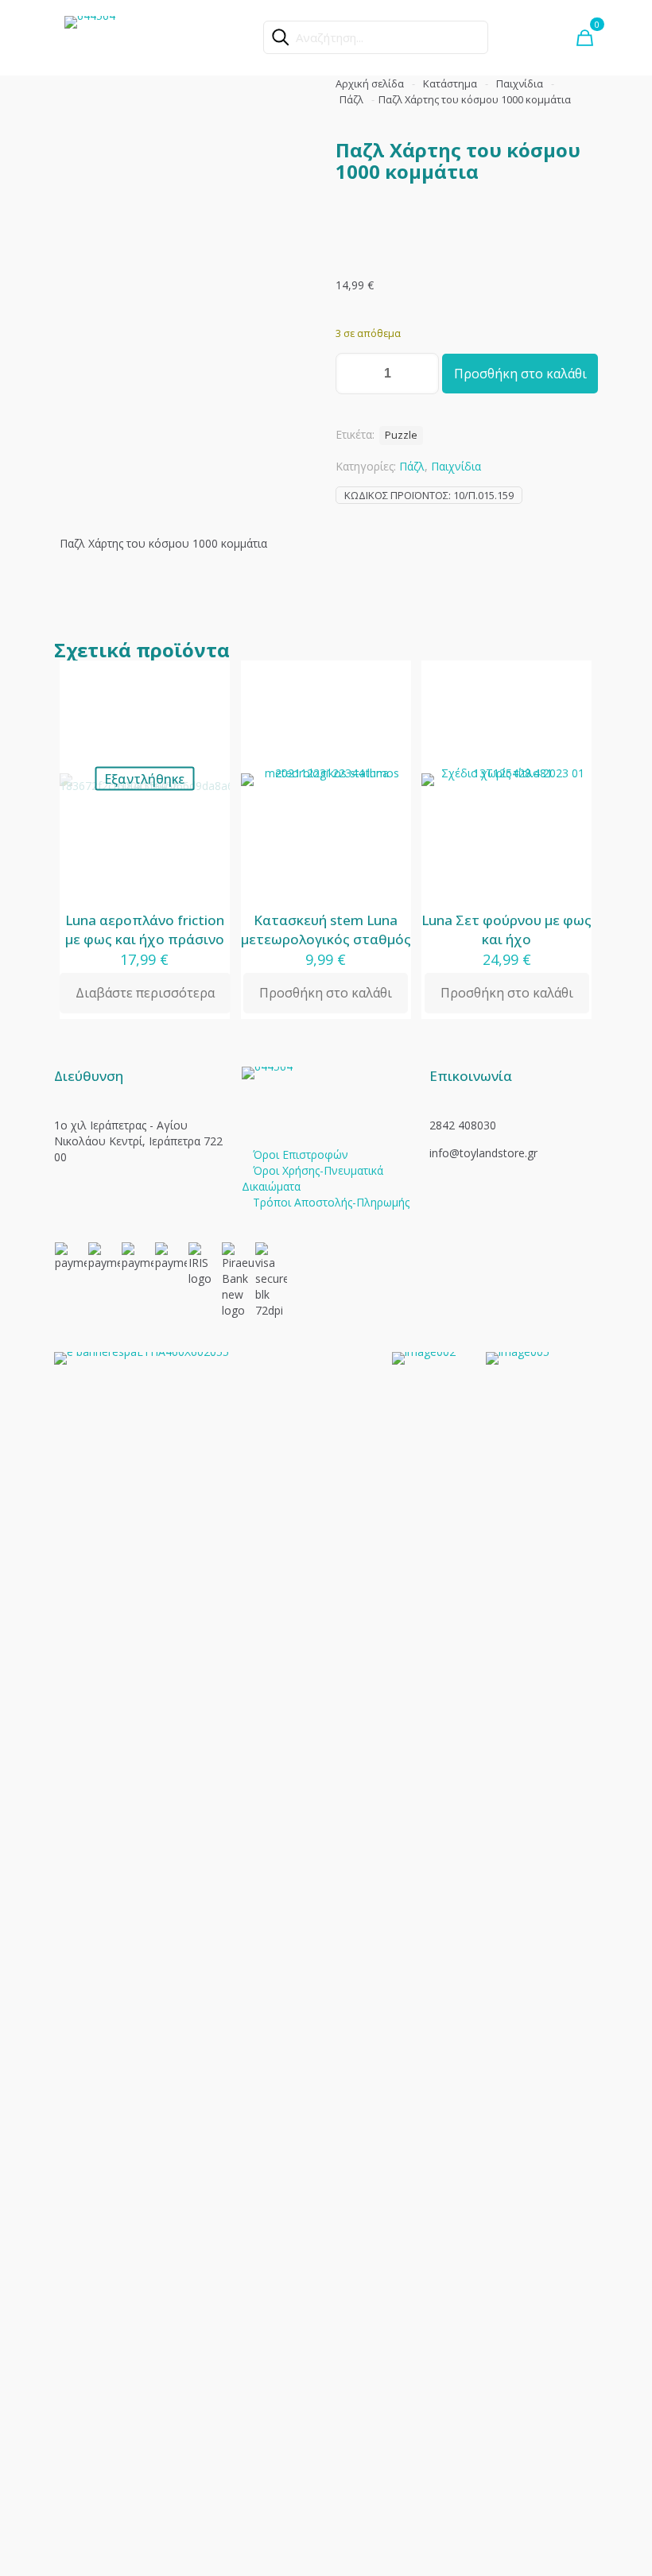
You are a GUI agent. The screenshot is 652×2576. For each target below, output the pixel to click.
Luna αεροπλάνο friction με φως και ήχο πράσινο (145, 930)
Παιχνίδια (520, 83)
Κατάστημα (450, 83)
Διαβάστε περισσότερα (145, 993)
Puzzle (401, 435)
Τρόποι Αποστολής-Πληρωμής (331, 1202)
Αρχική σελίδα (370, 83)
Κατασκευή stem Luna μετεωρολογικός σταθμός (326, 930)
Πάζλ (351, 99)
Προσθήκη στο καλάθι (520, 374)
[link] (213, 1948)
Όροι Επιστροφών (301, 1154)
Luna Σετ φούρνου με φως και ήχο (506, 930)
